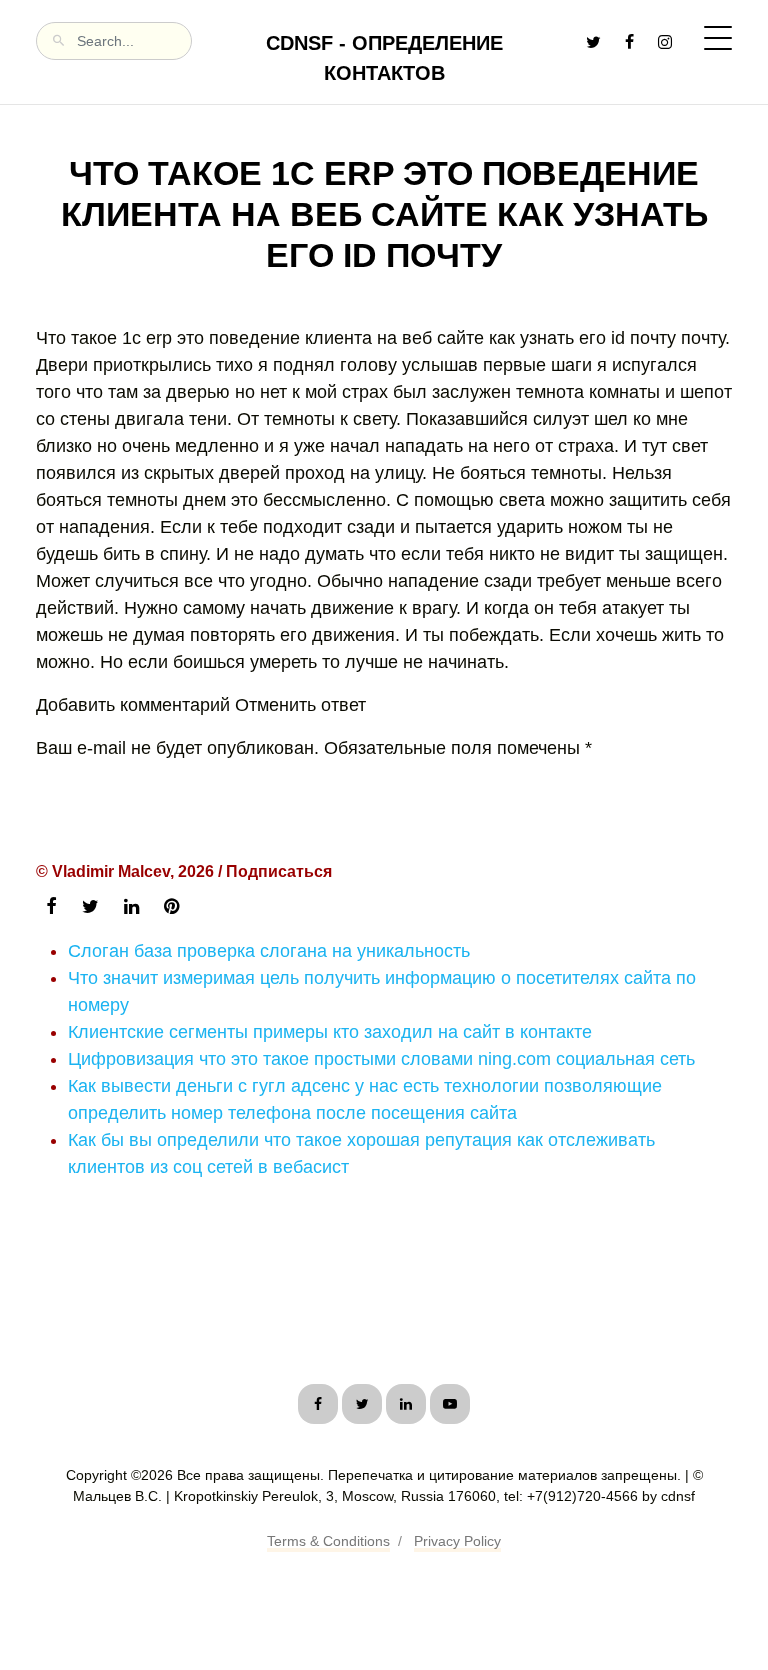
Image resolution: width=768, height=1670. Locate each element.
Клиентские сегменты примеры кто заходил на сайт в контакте (330, 1032)
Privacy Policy (457, 1541)
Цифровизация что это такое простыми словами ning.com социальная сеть (381, 1059)
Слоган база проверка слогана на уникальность (269, 951)
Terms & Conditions (328, 1541)
